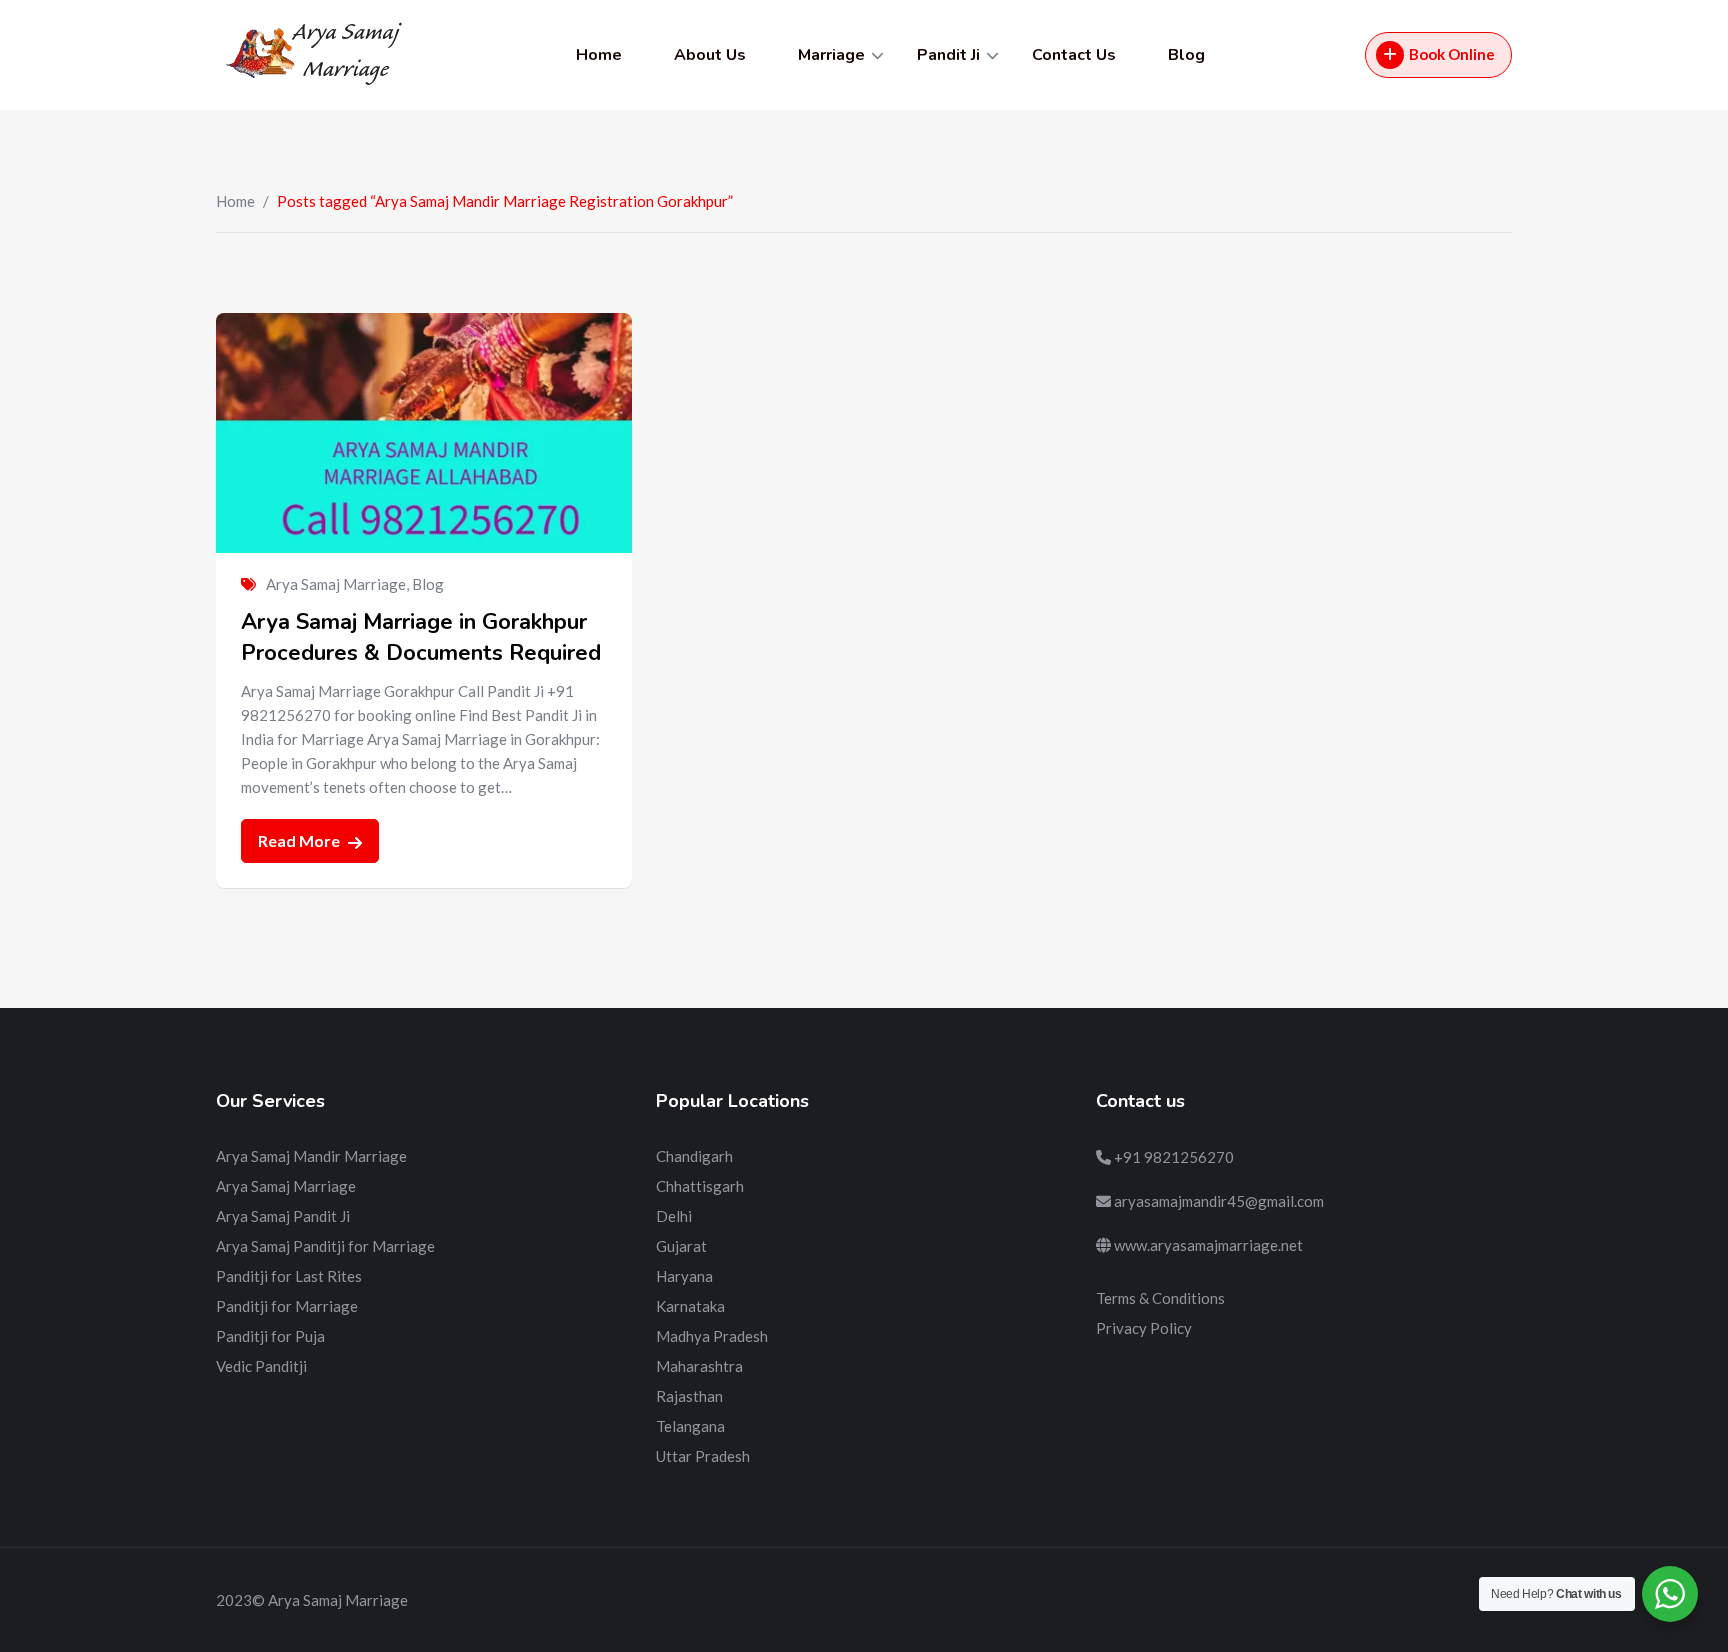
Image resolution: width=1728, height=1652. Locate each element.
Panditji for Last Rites (289, 1276)
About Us (710, 55)
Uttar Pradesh (703, 1456)
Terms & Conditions (1160, 1298)
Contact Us (1074, 55)
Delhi (674, 1216)
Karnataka (690, 1306)
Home (599, 55)
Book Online (1452, 54)
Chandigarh (694, 1156)
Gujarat (681, 1246)
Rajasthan (689, 1396)
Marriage (831, 55)
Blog (1186, 55)
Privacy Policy (1144, 1328)
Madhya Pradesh (712, 1336)
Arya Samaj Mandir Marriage (311, 1156)
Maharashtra (699, 1366)
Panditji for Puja (270, 1336)
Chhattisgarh (700, 1186)
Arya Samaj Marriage (336, 584)
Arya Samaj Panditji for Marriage (325, 1246)
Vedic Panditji (261, 1366)
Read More (300, 840)
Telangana (690, 1426)
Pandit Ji (948, 55)
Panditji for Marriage (287, 1306)
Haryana (684, 1276)
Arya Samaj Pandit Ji (283, 1216)
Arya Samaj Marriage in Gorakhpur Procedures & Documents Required (421, 637)
